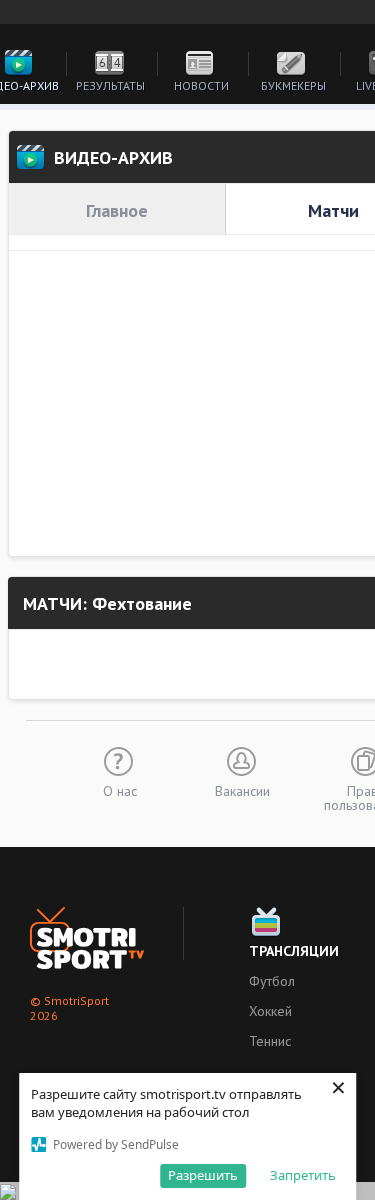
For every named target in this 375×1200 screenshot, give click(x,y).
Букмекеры (293, 85)
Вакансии (242, 790)
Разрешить (203, 1175)
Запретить (303, 1175)
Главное (117, 210)
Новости (201, 85)
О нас (120, 790)
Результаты (110, 85)
